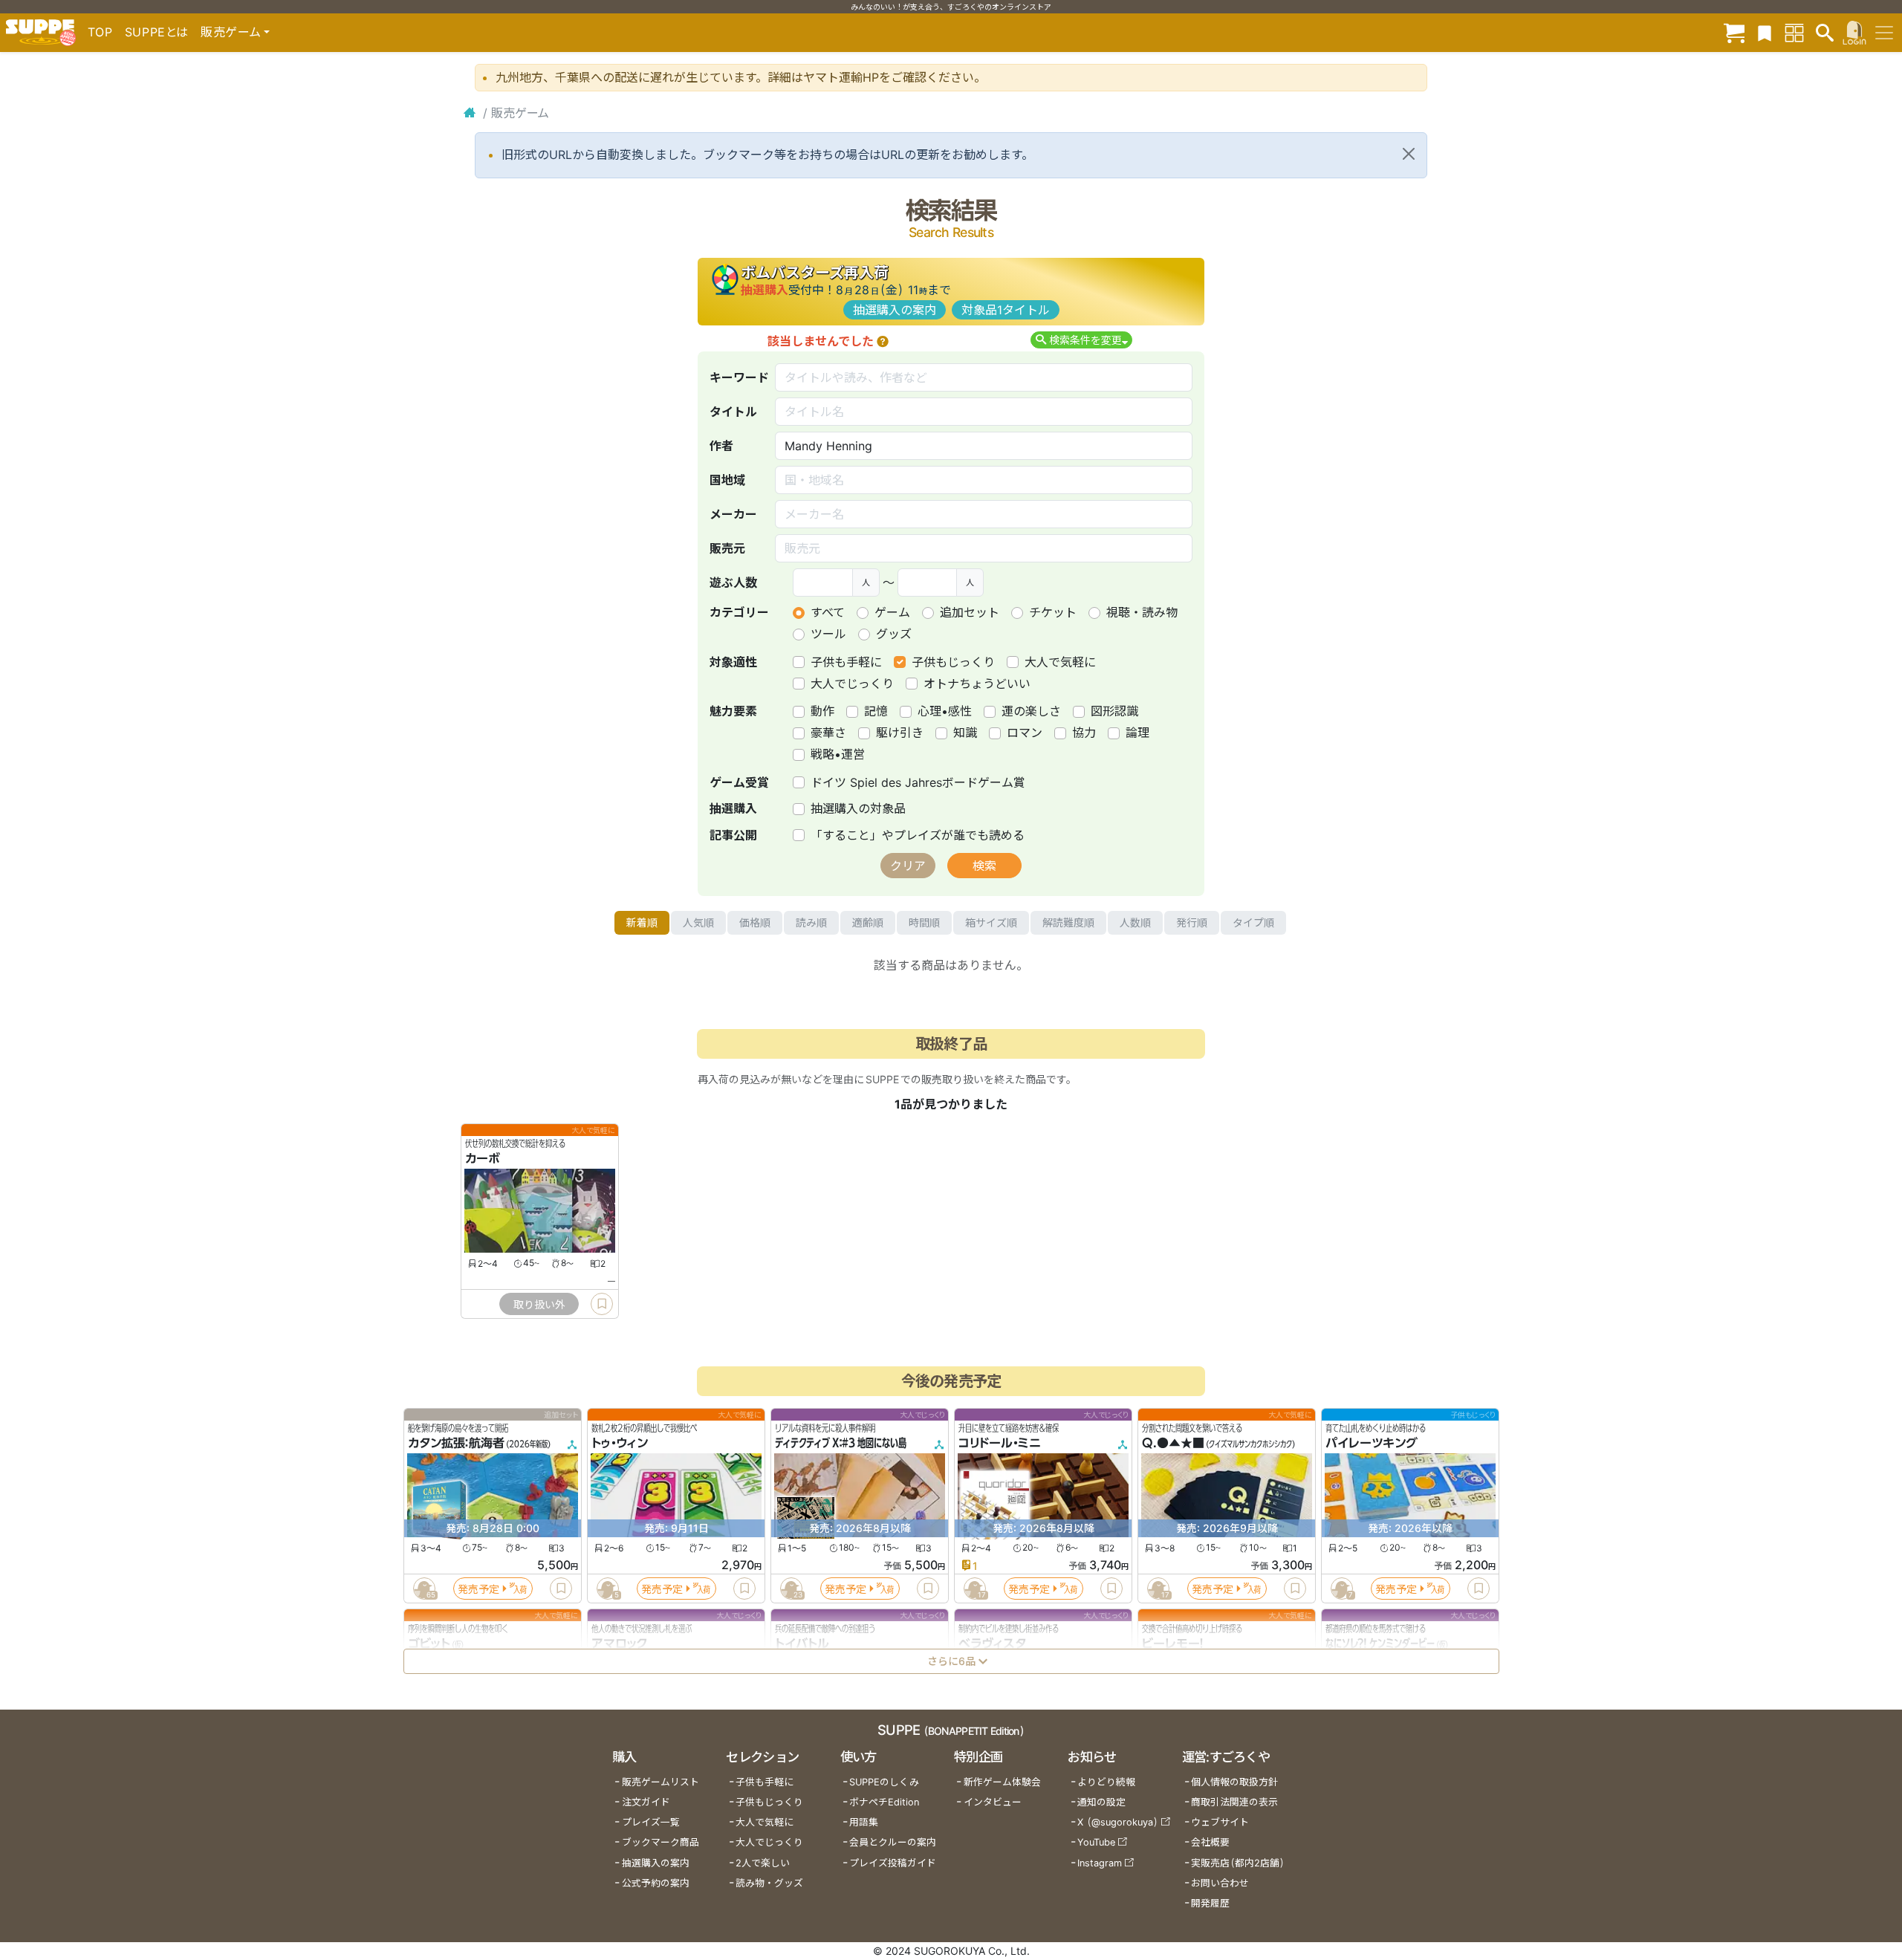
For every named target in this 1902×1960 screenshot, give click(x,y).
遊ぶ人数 (733, 583)
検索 (984, 866)
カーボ (483, 1158)
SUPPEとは (157, 32)
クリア (908, 866)
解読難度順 (1068, 922)
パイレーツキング (1372, 1443)
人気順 (698, 922)
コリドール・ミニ (1000, 1443)
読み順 (811, 922)
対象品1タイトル (1006, 310)
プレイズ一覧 (651, 1822)
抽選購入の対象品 (858, 808)
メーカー (733, 514)
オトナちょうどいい (977, 684)
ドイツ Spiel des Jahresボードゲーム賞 (918, 782)
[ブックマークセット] (1765, 32)
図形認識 (1114, 711)
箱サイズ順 (991, 922)
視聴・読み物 (1142, 612)
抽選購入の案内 (895, 310)
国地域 (727, 480)
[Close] (1409, 154)
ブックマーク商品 (660, 1842)
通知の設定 (1101, 1802)
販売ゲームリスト (660, 1782)
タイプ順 (1253, 922)
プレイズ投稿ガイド (893, 1863)
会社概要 (1210, 1842)
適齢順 (868, 922)
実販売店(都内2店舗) (1238, 1863)
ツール (828, 634)
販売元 (727, 548)
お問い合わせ (1220, 1883)
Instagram (1100, 1863)
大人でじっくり (852, 684)
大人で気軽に (1060, 662)
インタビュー (993, 1802)
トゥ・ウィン (620, 1443)
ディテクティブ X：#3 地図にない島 (841, 1443)
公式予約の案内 (656, 1883)
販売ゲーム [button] (231, 32)
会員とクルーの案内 (893, 1842)
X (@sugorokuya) (1118, 1822)
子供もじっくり (953, 662)
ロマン (1025, 733)
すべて (828, 612)
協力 (1084, 733)
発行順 (1192, 922)
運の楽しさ (1031, 711)
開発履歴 (1210, 1903)
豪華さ (828, 733)
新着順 (642, 922)
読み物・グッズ (769, 1883)
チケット (1053, 612)
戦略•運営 (838, 754)
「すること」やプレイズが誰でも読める (918, 835)
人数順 (1135, 922)
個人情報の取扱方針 (1234, 1782)
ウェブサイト (1220, 1822)
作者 (721, 446)
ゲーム (892, 612)
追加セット (970, 612)
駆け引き (900, 733)
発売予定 (478, 1589)
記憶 (876, 711)
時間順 (924, 922)
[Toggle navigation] (1884, 33)
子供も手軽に (846, 662)
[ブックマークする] (602, 1304)
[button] (883, 341)
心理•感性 (945, 711)
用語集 (864, 1822)
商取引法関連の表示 (1234, 1802)
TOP (100, 32)
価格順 (755, 922)
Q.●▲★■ (1173, 1443)
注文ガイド (646, 1802)
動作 (822, 711)
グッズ (894, 634)
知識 (965, 733)
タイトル (733, 412)
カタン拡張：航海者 (456, 1443)
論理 (1137, 733)
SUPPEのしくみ (884, 1782)
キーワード (739, 377)
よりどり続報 (1106, 1782)
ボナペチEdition (884, 1802)
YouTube (1096, 1842)
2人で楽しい (763, 1863)
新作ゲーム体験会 (1002, 1782)
